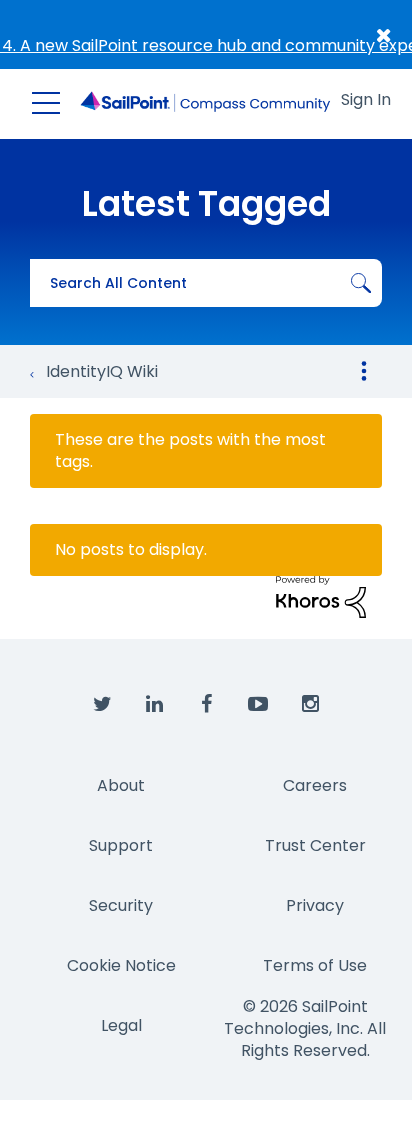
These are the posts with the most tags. (190, 451)
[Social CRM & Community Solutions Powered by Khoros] (321, 595)
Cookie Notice (121, 965)
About (121, 785)
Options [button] (364, 371)
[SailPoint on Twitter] (102, 705)
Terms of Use (315, 965)
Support (121, 845)
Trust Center (315, 845)
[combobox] (206, 283)
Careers (315, 785)
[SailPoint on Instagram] (310, 705)
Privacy (315, 905)
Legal (121, 1025)
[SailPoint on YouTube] (258, 705)
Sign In (366, 99)
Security (121, 905)
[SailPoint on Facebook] (206, 705)
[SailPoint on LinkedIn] (154, 705)
